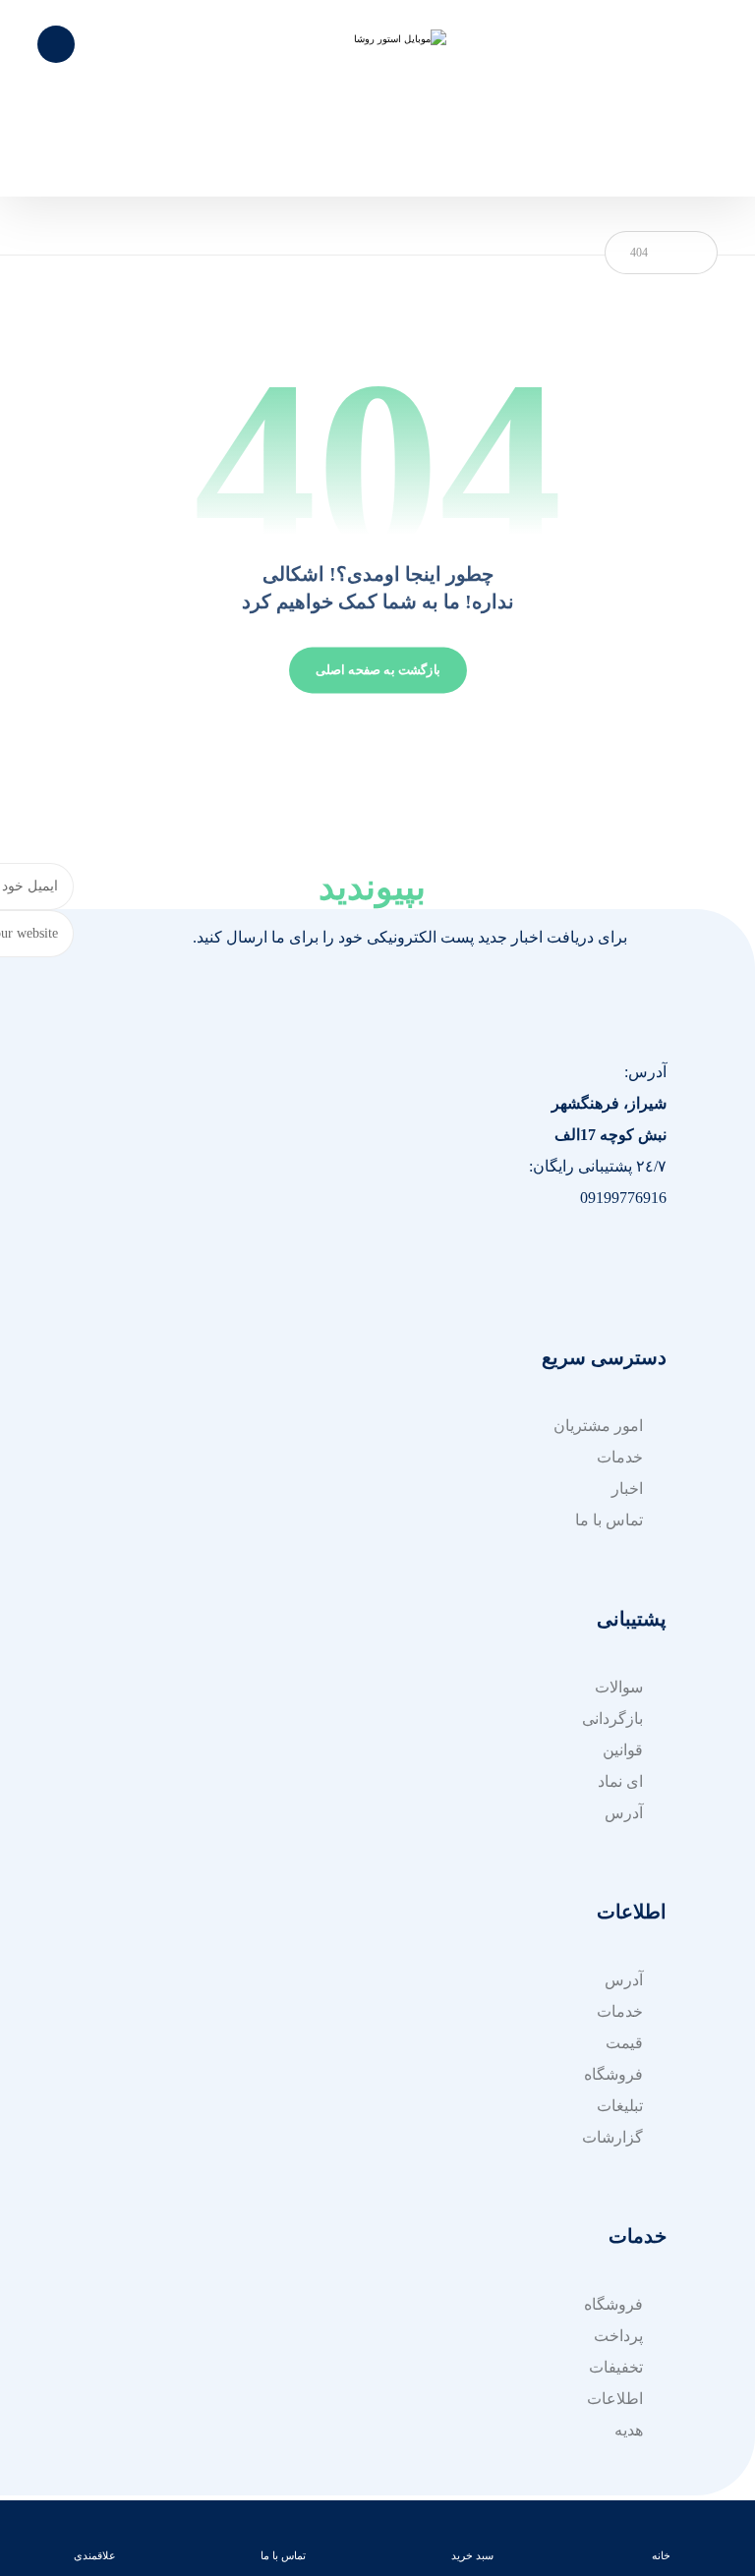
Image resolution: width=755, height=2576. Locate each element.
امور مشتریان (598, 1426)
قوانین (623, 1750)
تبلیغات (620, 2106)
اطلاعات (615, 2399)
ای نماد (620, 1781)
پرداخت (618, 2336)
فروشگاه (613, 2074)
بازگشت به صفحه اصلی (378, 670)
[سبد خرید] (56, 43)
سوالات (619, 1687)
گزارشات (612, 2137)
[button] (661, 1259)
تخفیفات (616, 2367)
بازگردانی (612, 1718)
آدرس (624, 1813)
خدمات (620, 1457)
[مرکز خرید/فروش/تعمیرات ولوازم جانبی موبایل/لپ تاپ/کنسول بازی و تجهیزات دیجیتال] (377, 98)
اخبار (627, 1488)
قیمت (624, 2043)
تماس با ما (609, 1520)
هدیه (629, 2430)
